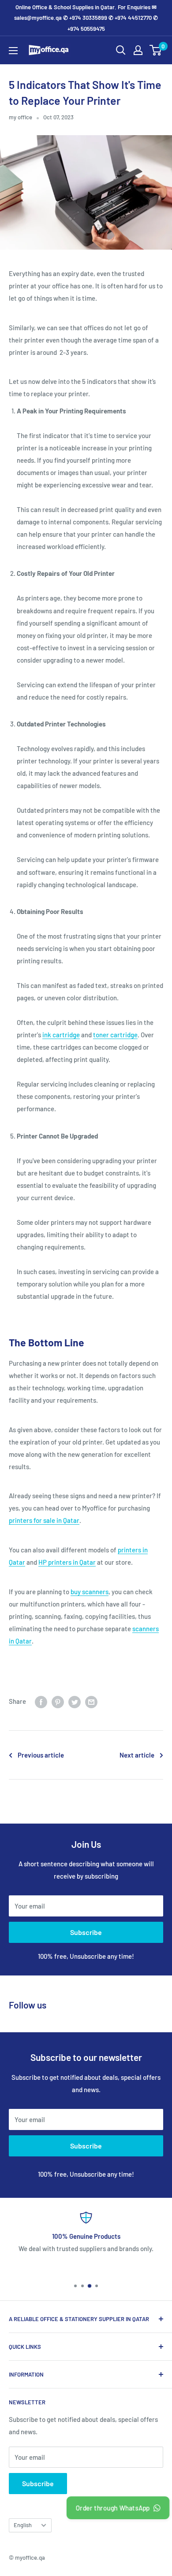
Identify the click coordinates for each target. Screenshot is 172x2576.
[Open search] (121, 50)
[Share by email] (91, 1701)
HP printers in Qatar (67, 1562)
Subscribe (86, 1932)
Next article (137, 1755)
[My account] (138, 50)
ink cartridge (61, 1035)
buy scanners (90, 1592)
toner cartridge (115, 1035)
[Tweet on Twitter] (75, 1701)
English (23, 2525)
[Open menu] (13, 51)
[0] (156, 50)
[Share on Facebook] (41, 1701)
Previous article (41, 1755)
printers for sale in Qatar (44, 1520)
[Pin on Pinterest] (58, 1701)
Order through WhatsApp (113, 2508)
